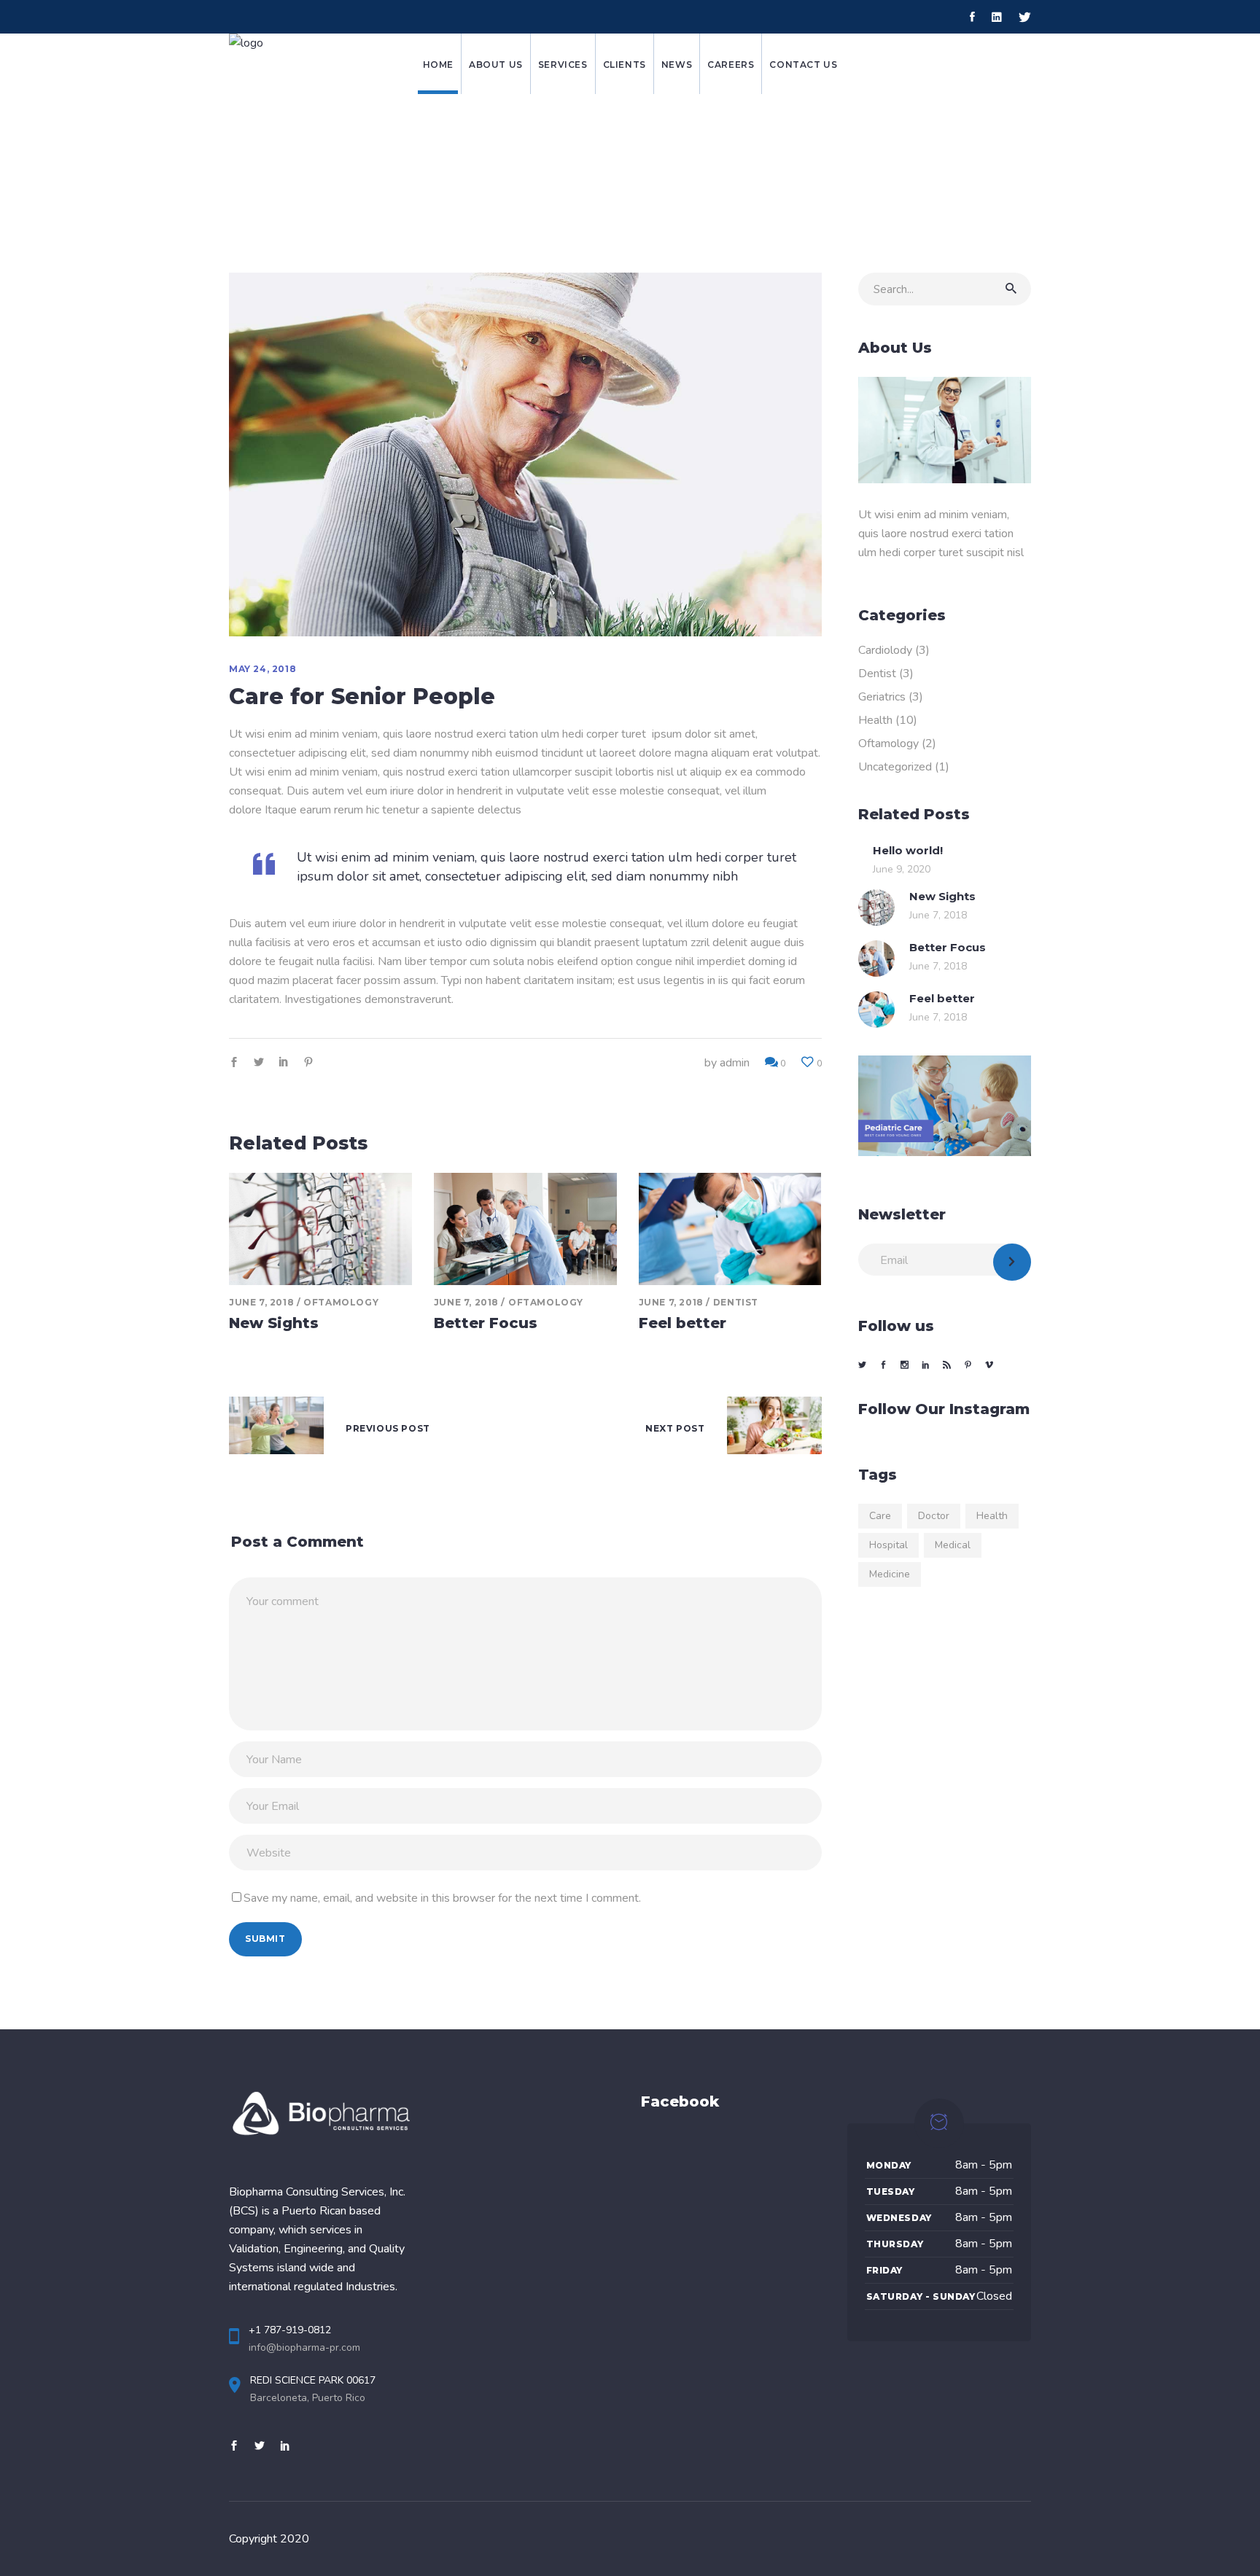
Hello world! (908, 850)
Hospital (888, 1545)
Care (880, 1516)
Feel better (682, 1323)
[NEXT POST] (774, 1429)
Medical (953, 1545)
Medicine (890, 1574)
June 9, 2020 (902, 869)
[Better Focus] (525, 1229)
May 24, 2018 (262, 669)
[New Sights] (320, 1229)
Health (875, 720)
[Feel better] (730, 1229)
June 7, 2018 (261, 1302)
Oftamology (341, 1302)
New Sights (274, 1323)
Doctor (934, 1516)
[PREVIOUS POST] (276, 1429)
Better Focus (486, 1323)
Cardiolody (885, 650)
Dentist (736, 1302)
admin (735, 1063)
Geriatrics (882, 697)
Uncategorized (895, 767)
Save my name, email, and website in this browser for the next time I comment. (442, 1898)
